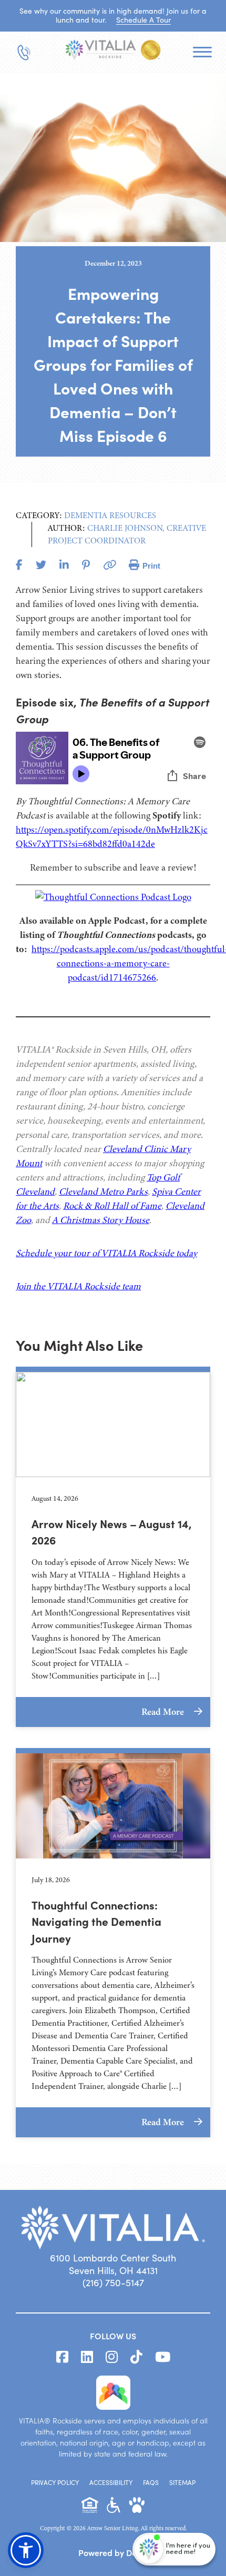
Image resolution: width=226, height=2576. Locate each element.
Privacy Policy (55, 2482)
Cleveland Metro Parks (103, 1191)
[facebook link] (62, 2357)
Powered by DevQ (113, 2552)
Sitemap (182, 2482)
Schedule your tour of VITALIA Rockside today (106, 1253)
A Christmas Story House (101, 1220)
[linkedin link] (87, 2357)
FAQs (151, 2482)
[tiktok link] (136, 2357)
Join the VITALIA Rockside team (78, 1286)
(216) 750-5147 (113, 2282)
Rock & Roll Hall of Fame (112, 1206)
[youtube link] (163, 2357)
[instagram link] (112, 2357)
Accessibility (111, 2482)
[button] (26, 2550)
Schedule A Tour (143, 20)
